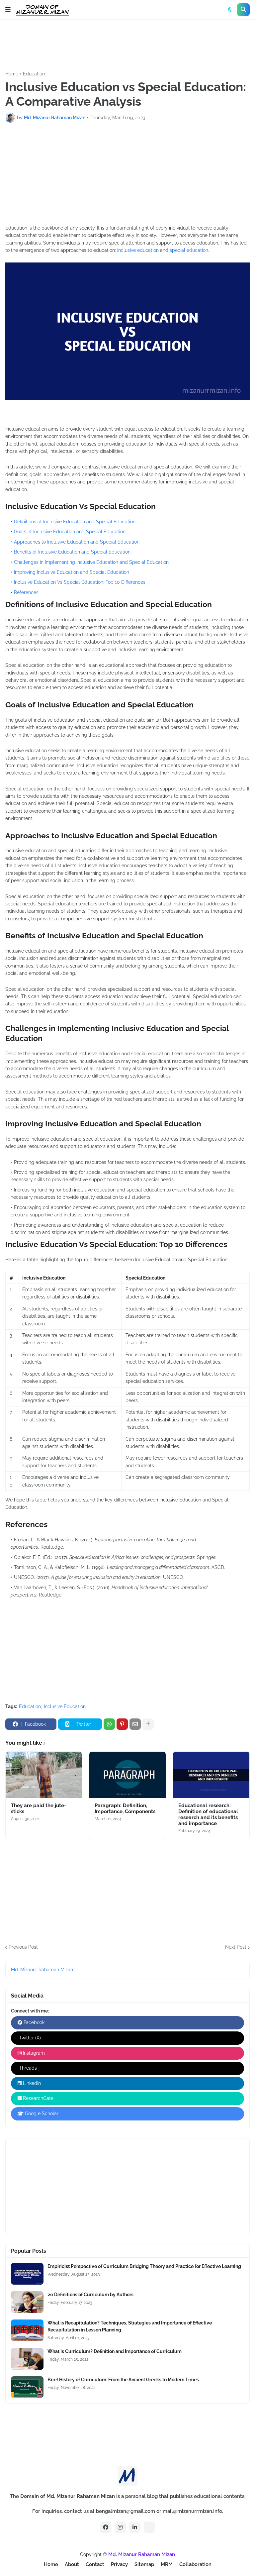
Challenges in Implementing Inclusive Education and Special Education (91, 562)
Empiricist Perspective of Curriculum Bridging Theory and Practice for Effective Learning (144, 2266)
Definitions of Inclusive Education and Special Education (75, 522)
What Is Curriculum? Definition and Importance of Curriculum (115, 2351)
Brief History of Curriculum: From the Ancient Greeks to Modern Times (123, 2380)
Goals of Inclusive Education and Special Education (70, 532)
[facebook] (106, 2527)
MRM (167, 2564)
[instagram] (120, 2527)
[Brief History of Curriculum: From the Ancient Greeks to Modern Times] (27, 2387)
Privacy (119, 2564)
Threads (27, 2068)
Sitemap (144, 2564)
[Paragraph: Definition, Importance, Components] (127, 1775)
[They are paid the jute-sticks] (44, 1775)
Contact (95, 2564)
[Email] (135, 1724)
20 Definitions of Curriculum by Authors (90, 2295)
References (26, 592)
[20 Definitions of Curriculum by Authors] (27, 2302)
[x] (149, 2527)
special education (189, 250)
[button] (8, 10)
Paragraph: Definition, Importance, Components (125, 1808)
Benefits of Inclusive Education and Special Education (72, 552)
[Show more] (148, 1724)
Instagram (33, 2053)
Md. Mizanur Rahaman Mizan (42, 1970)
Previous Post (23, 1947)
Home (12, 74)
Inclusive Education (65, 1706)
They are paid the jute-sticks (39, 1808)
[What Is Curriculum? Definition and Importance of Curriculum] (27, 2359)
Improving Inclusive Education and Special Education (72, 572)
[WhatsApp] (109, 1724)
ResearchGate (38, 2098)
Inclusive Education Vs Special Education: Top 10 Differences (80, 582)
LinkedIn (31, 2083)
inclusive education (138, 250)
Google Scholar (41, 2113)
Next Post (236, 1947)
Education (34, 74)
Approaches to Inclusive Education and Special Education (77, 542)
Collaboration (195, 2564)
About (72, 2564)
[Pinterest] (122, 1724)
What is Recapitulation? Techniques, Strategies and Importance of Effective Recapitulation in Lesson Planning (130, 2326)
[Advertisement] (126, 45)
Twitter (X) (29, 2038)
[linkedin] (135, 2527)
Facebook (33, 2022)
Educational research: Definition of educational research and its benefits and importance (208, 1814)
